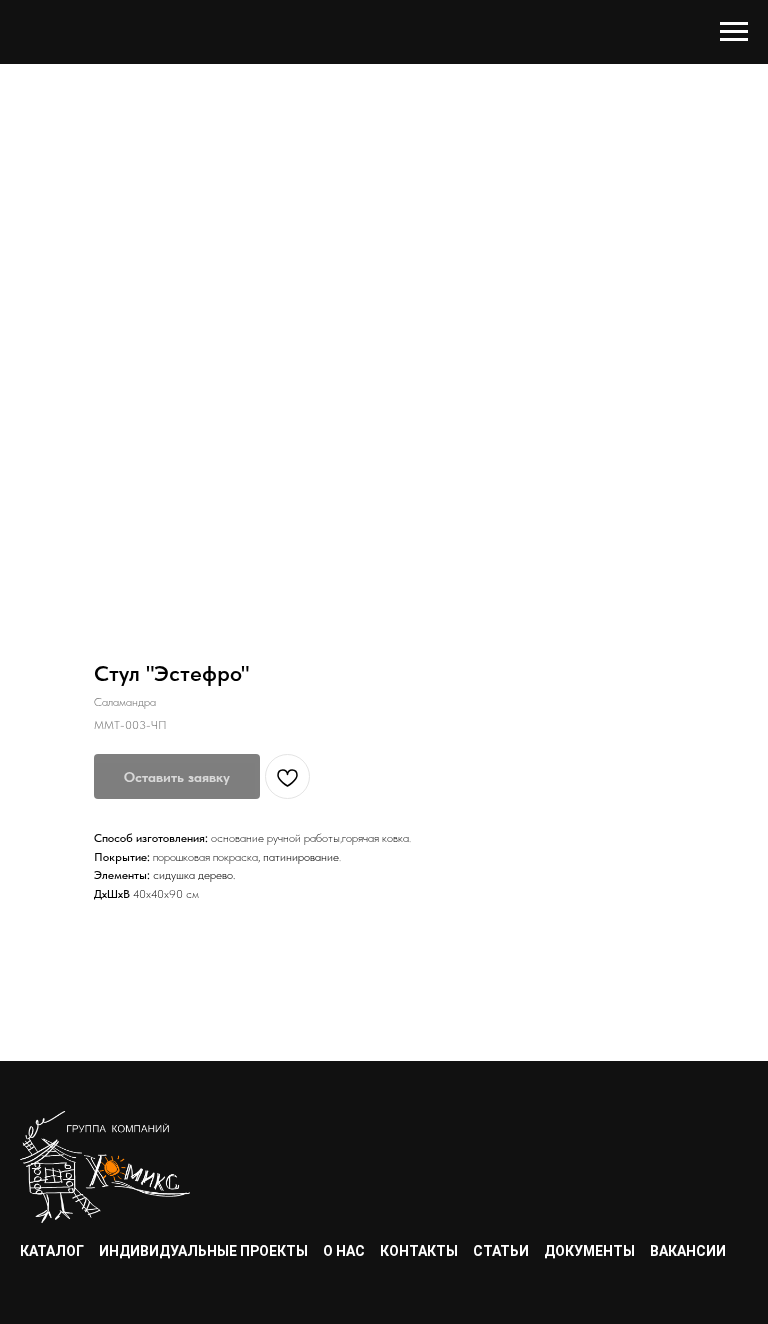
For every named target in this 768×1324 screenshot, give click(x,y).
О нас (344, 1251)
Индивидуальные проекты (203, 1251)
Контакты (419, 1251)
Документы (589, 1251)
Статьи (501, 1251)
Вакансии (688, 1251)
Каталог (52, 1251)
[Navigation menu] (734, 32)
